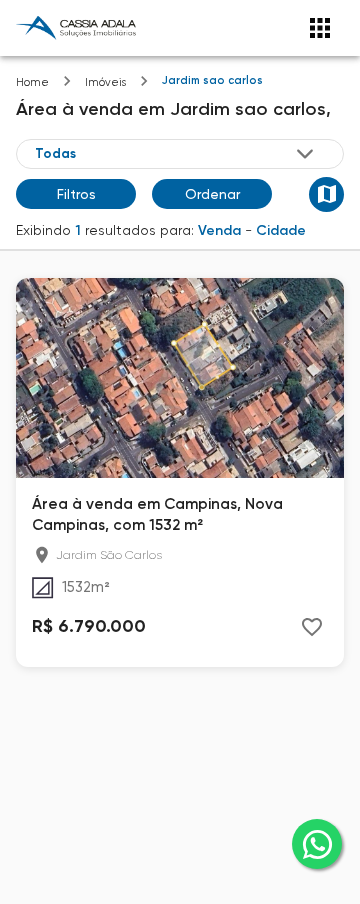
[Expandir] (305, 154)
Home (32, 82)
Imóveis (105, 82)
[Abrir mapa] (326, 194)
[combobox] (176, 154)
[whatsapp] (317, 844)
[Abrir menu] (320, 28)
